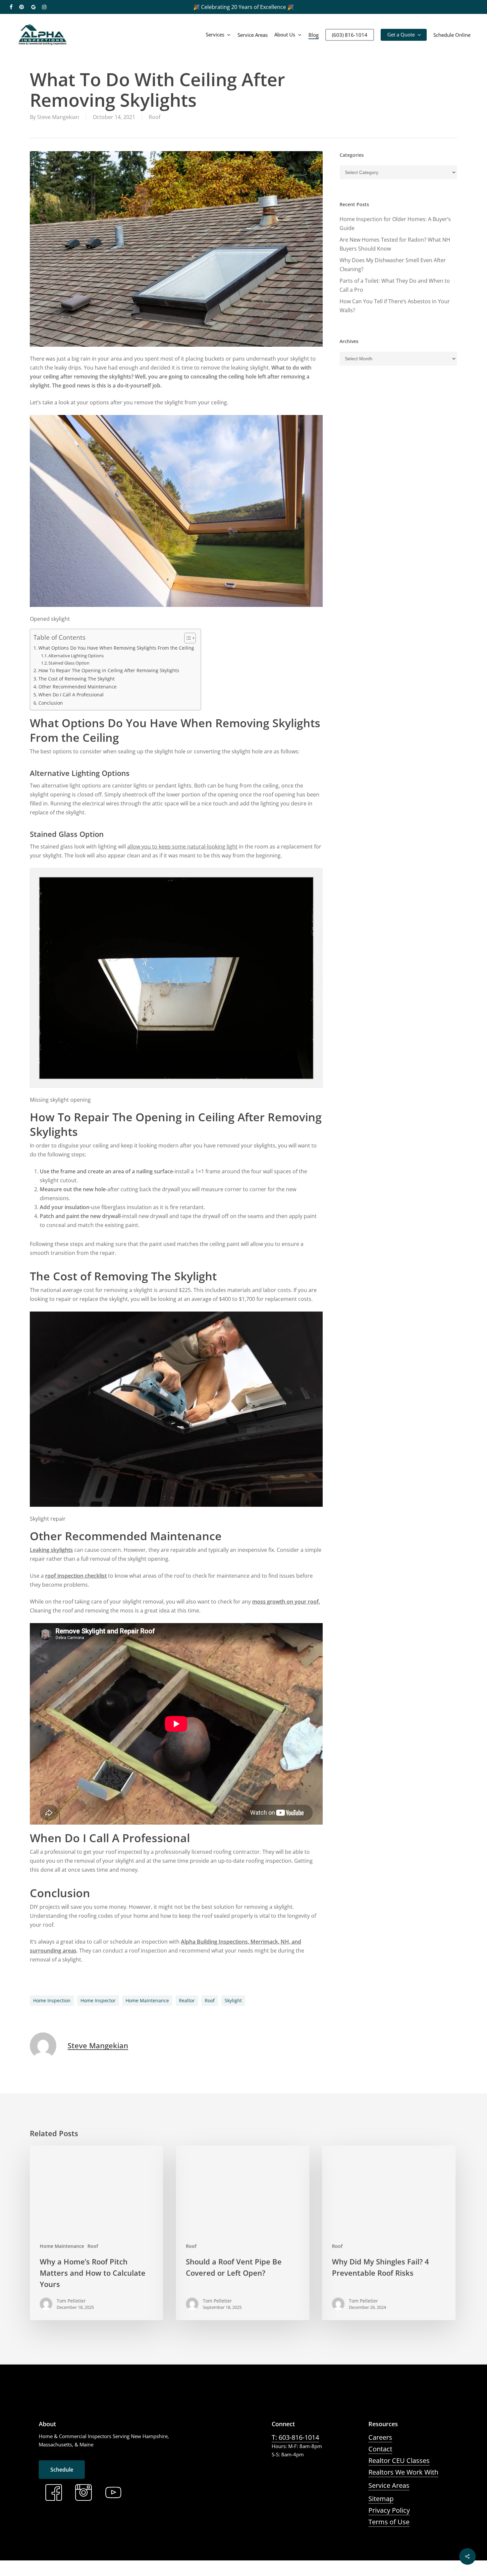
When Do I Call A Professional (71, 695)
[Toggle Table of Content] (187, 638)
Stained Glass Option (69, 663)
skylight (233, 2000)
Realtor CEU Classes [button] (399, 2460)
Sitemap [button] (381, 2499)
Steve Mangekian (58, 117)
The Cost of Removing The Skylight (77, 679)
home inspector (98, 2000)
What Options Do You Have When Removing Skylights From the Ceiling (116, 648)
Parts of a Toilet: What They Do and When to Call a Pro (395, 285)
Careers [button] (380, 2437)
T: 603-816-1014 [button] (295, 2437)
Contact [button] (380, 2449)
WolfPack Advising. (178, 2571)
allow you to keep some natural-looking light (182, 847)
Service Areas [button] (389, 2485)
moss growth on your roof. (286, 1602)
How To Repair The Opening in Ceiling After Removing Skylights (109, 670)
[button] (62, 2470)
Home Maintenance (62, 2246)
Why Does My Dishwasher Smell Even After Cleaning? (393, 265)
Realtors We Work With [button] (403, 2472)
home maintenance (147, 2000)
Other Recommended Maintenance (78, 687)
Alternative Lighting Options (76, 656)
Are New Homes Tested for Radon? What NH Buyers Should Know (395, 244)
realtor (187, 2000)
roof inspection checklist (76, 1576)
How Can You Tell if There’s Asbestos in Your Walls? (395, 306)
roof (210, 2000)
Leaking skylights (51, 1550)
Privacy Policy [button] (389, 2510)
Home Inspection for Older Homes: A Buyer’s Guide (395, 224)
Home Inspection (52, 2000)
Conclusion (51, 703)
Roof (155, 117)
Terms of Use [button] (389, 2522)
